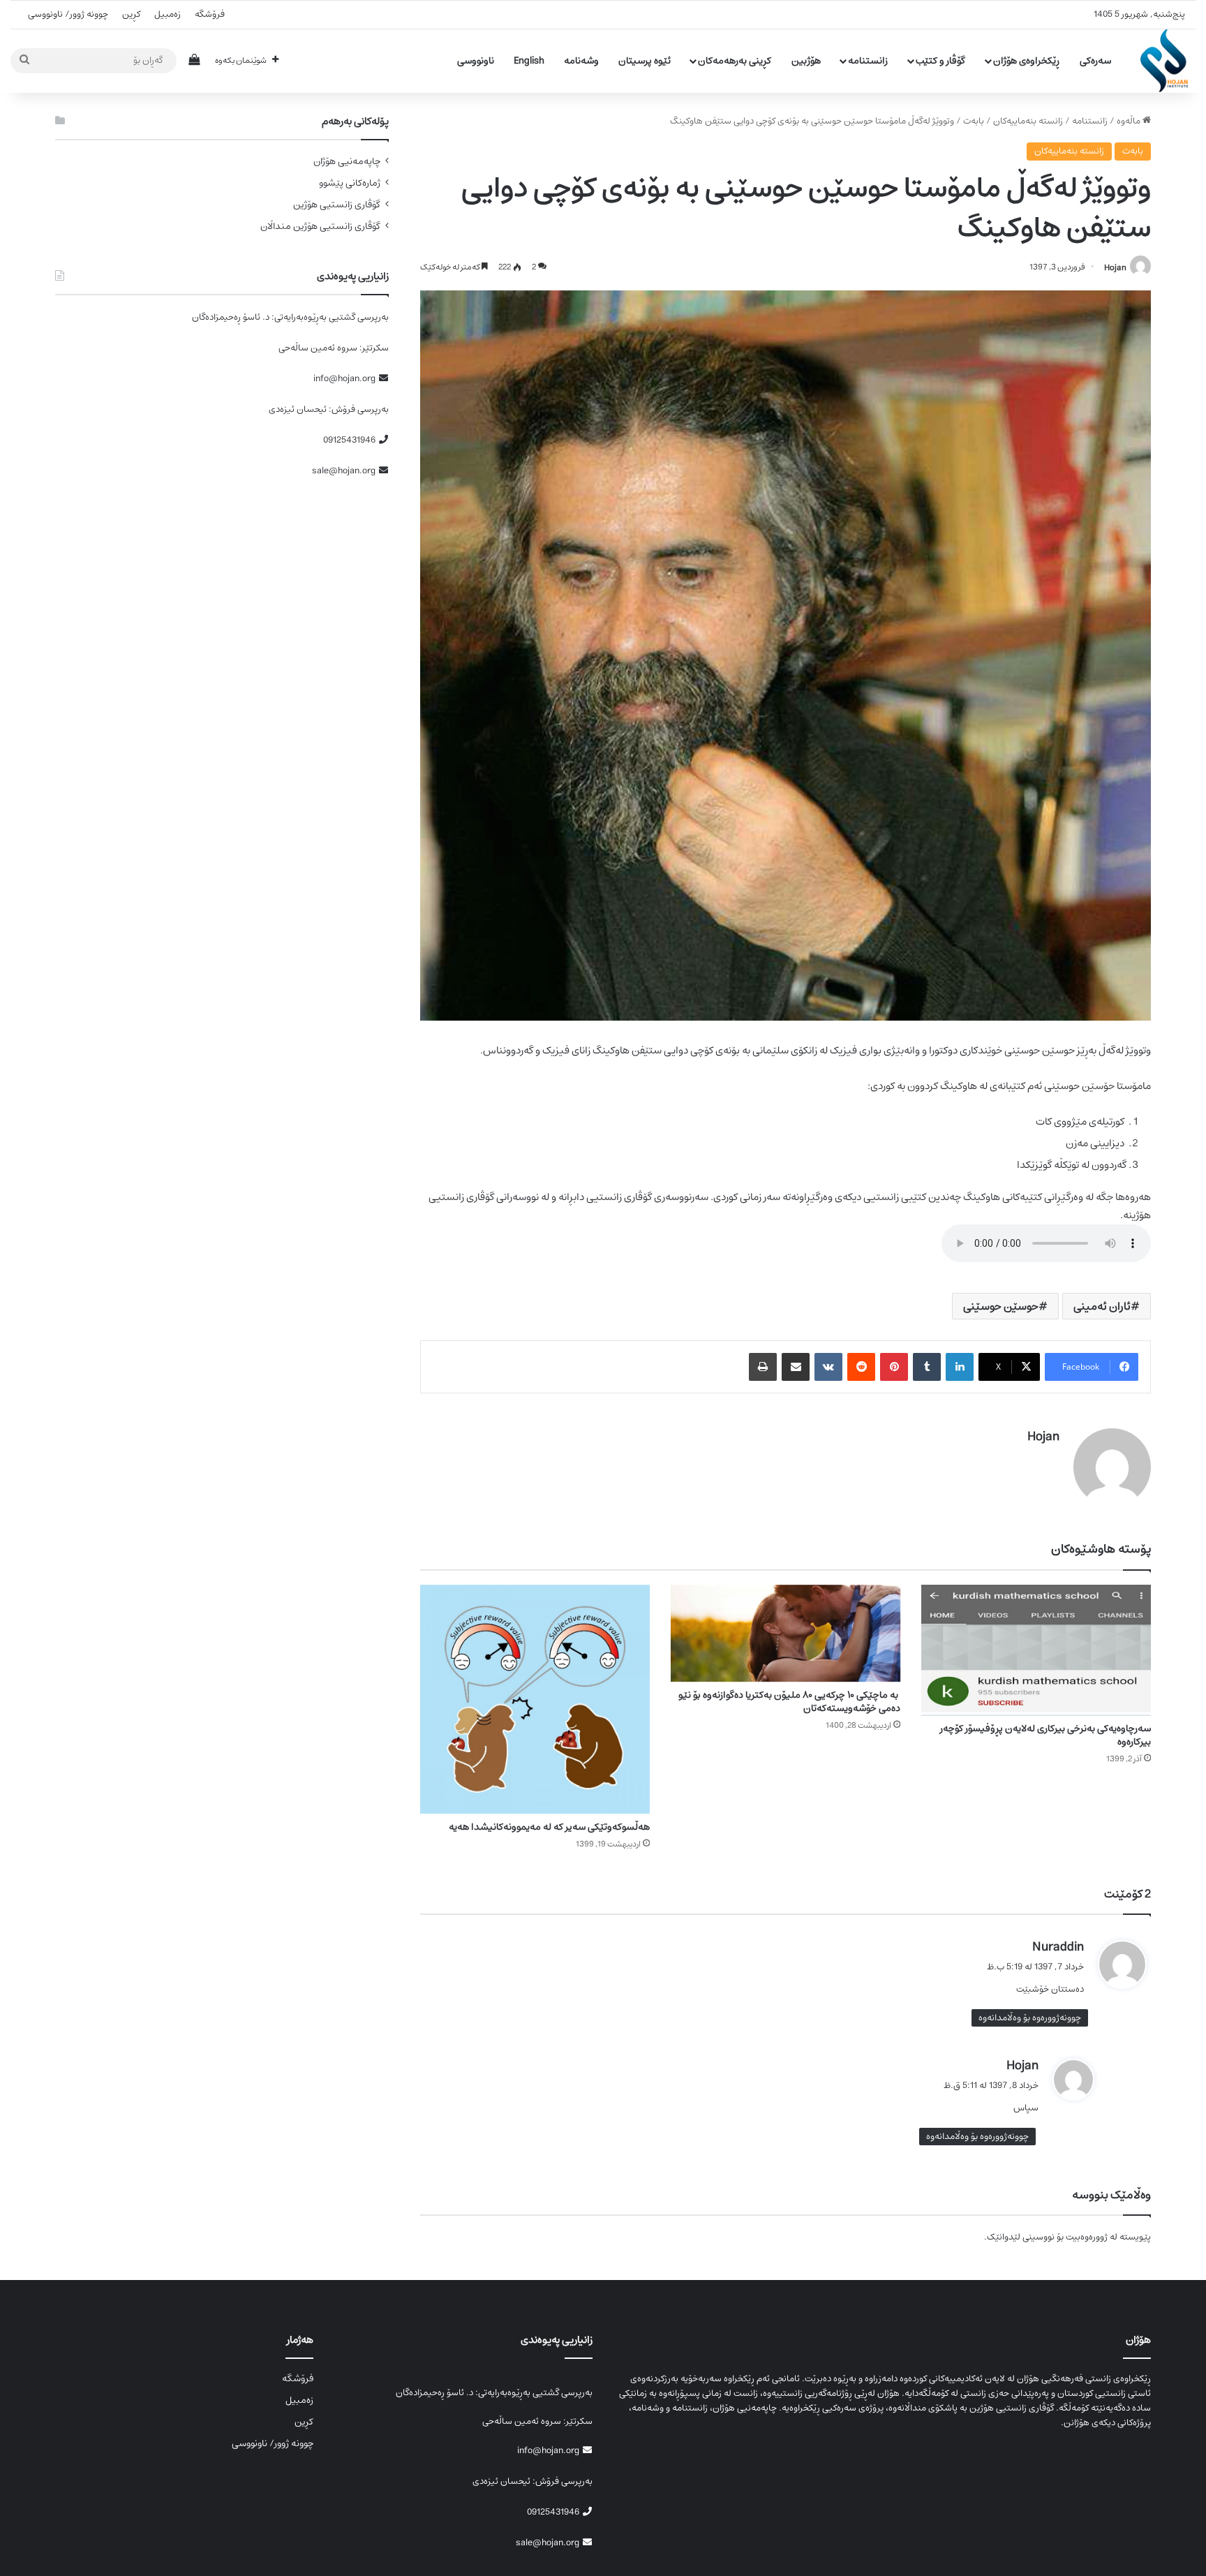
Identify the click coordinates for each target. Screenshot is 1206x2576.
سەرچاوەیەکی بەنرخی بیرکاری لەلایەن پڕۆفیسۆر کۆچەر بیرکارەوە (1045, 1735)
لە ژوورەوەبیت (1092, 2237)
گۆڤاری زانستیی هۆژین (337, 205)
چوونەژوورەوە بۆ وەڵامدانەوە (1030, 2018)
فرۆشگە (210, 14)
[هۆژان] (1168, 61)
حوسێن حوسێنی (1001, 1306)
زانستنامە (868, 61)
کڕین (131, 14)
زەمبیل (167, 14)
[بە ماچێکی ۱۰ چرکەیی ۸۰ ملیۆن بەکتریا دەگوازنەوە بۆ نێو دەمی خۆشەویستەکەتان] (786, 1634)
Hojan (1115, 267)
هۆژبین (806, 61)
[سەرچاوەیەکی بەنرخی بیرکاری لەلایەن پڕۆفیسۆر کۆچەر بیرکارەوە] (1036, 1650)
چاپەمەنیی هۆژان (347, 162)
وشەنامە (581, 61)
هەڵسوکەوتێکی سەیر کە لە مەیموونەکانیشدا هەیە (549, 1827)
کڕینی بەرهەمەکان (735, 61)
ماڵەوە (1130, 121)
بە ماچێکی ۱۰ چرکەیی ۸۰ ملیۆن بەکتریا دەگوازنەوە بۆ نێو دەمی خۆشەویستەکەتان (789, 1702)
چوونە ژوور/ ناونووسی (68, 14)
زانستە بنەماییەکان (1028, 121)
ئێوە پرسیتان (645, 61)
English (529, 61)
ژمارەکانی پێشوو (350, 183)
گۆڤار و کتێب (940, 61)
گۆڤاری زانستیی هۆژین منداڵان (320, 227)
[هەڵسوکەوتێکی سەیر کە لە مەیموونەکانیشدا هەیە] (535, 1700)
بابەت (974, 121)
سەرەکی (1095, 61)
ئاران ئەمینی (1102, 1306)
